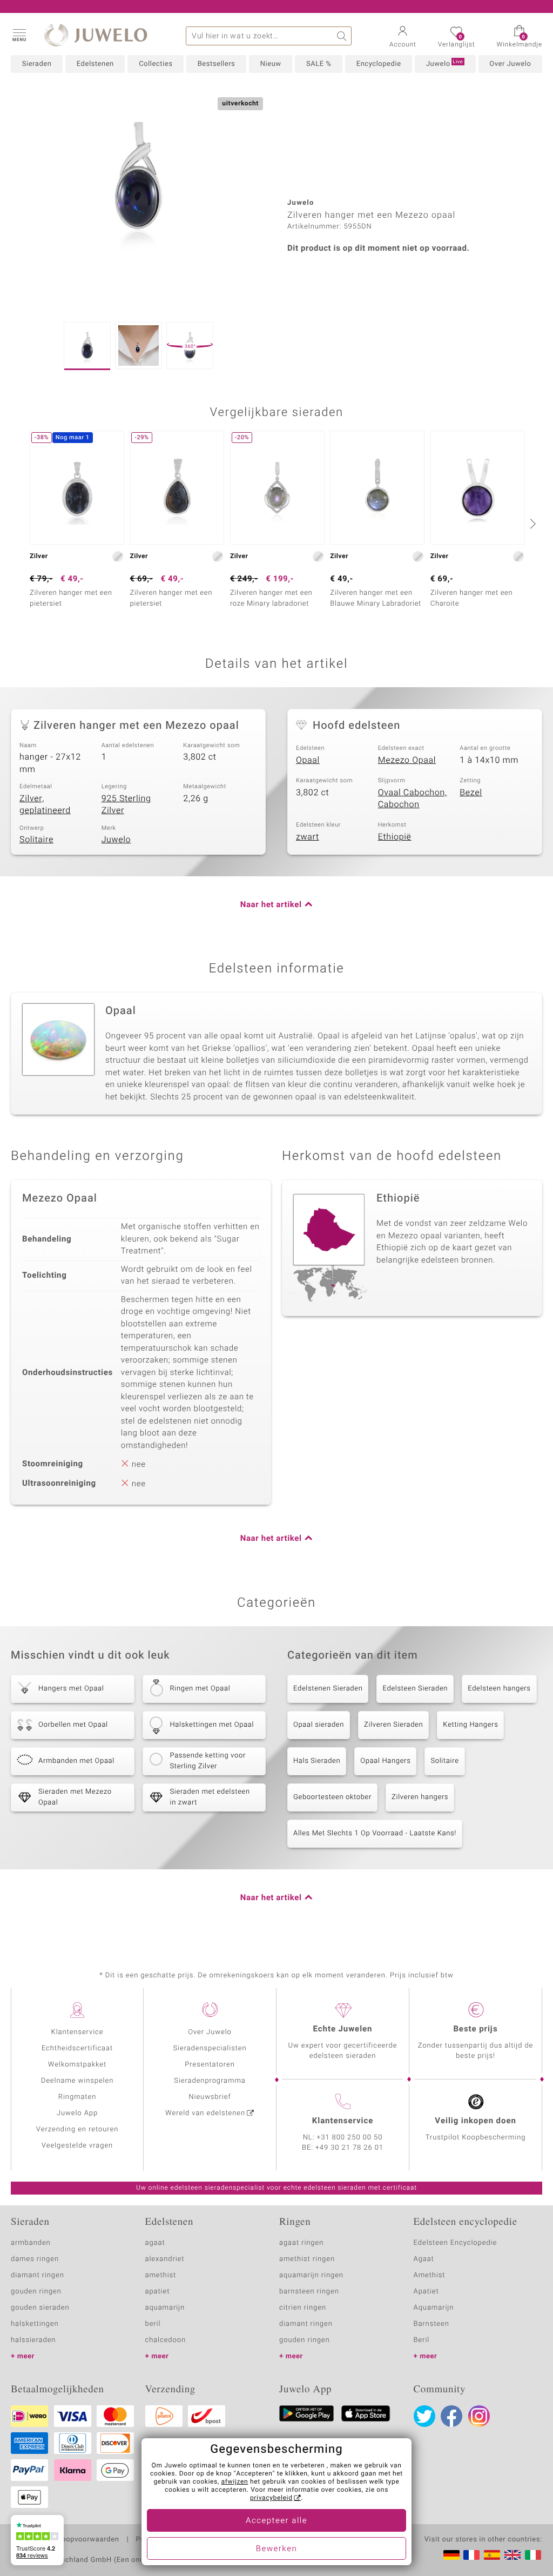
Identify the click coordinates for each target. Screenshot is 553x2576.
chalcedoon (166, 2340)
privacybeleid (271, 2498)
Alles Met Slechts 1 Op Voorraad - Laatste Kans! (375, 1833)
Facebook (451, 2416)
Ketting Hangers (470, 1725)
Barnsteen (431, 2324)
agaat (155, 2243)
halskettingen (35, 2324)
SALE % (319, 64)
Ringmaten (77, 2097)
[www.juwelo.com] (512, 2555)
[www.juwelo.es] (492, 2555)
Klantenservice (77, 2032)
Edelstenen (95, 64)
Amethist (430, 2275)
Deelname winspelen (77, 2081)
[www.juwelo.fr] (471, 2555)
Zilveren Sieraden (393, 1725)
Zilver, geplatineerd (45, 805)
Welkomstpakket (77, 2065)
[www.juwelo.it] (533, 2555)
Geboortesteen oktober (332, 1797)
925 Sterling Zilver (126, 805)
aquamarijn (165, 2308)
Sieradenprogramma (210, 2081)
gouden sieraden (40, 2308)
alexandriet (165, 2259)
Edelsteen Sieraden (415, 1689)
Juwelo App (77, 2113)
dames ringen (35, 2259)
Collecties (156, 64)
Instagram (479, 2416)
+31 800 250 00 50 (350, 2138)
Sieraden (37, 64)
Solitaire (36, 840)
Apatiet (426, 2292)
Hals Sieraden (317, 1761)
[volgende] (531, 524)
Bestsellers (217, 64)
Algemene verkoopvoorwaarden (65, 2540)
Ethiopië (395, 837)
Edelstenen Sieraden (328, 1689)
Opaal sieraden (319, 1725)
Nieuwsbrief (210, 2097)
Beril (422, 2340)
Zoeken (342, 36)
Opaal (308, 760)
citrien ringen (303, 2308)
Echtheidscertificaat (77, 2048)
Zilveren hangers (420, 1797)
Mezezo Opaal (407, 760)
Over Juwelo (510, 64)
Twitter (424, 2416)
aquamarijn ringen (311, 2275)
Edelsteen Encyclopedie (456, 2243)
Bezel (471, 793)
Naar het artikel (271, 905)
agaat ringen (301, 2243)
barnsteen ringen (309, 2292)
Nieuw (271, 64)
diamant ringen (38, 2275)
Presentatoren (210, 2065)
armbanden (31, 2243)
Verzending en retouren (77, 2129)
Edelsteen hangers (499, 1689)
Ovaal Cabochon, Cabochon (413, 799)
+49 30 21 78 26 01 (349, 2148)
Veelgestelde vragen (77, 2146)
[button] (19, 35)
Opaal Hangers (385, 1761)
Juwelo (444, 64)
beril (153, 2324)
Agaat (424, 2259)
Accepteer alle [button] (276, 2521)
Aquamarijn (434, 2308)
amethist (161, 2275)
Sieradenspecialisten (210, 2048)
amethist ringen (307, 2259)
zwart (308, 837)
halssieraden (33, 2340)
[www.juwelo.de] (451, 2555)
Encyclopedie (379, 64)
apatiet (158, 2292)
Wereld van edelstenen (205, 2113)
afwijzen (235, 2482)
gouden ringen (36, 2292)
